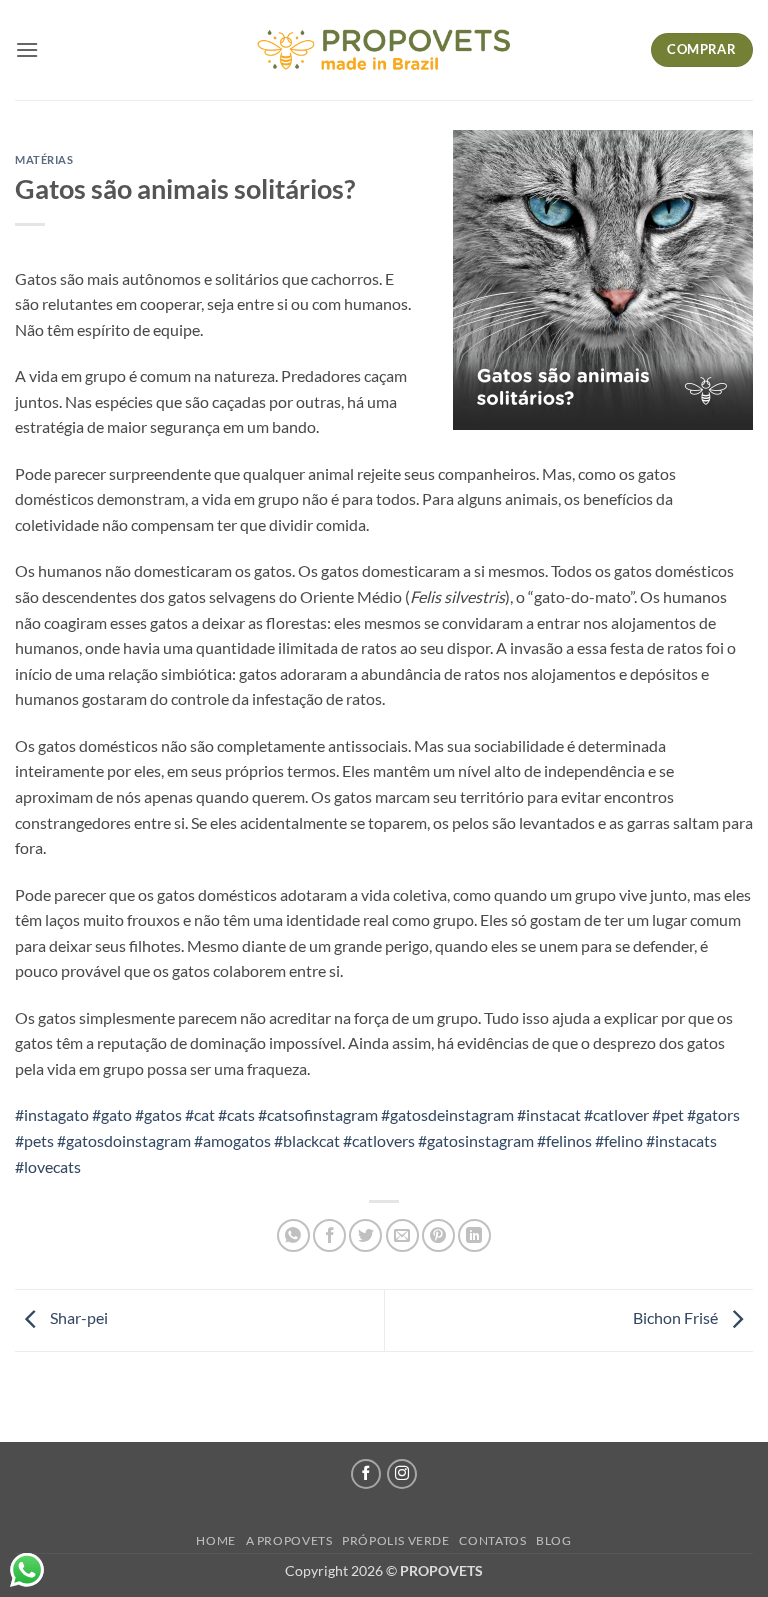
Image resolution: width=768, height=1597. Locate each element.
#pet (668, 1114)
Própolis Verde (396, 1540)
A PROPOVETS (289, 1540)
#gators (713, 1114)
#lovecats (48, 1166)
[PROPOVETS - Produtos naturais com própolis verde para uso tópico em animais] (384, 50)
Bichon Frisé (677, 1317)
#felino (619, 1140)
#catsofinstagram (318, 1114)
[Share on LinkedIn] (474, 1235)
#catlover (616, 1114)
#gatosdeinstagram (447, 1114)
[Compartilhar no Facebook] (329, 1235)
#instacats (681, 1140)
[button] (27, 49)
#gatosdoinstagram (124, 1140)
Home (215, 1540)
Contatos (492, 1540)
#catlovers (379, 1140)
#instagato (52, 1114)
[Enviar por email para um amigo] (402, 1235)
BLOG (553, 1540)
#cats (236, 1114)
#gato (112, 1114)
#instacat (549, 1114)
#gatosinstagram (476, 1140)
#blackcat (307, 1140)
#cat (200, 1114)
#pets (34, 1140)
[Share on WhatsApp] (293, 1235)
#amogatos (232, 1140)
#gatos (158, 1114)
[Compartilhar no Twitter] (365, 1235)
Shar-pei (77, 1317)
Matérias (44, 159)
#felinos (564, 1140)
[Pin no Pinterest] (438, 1235)
